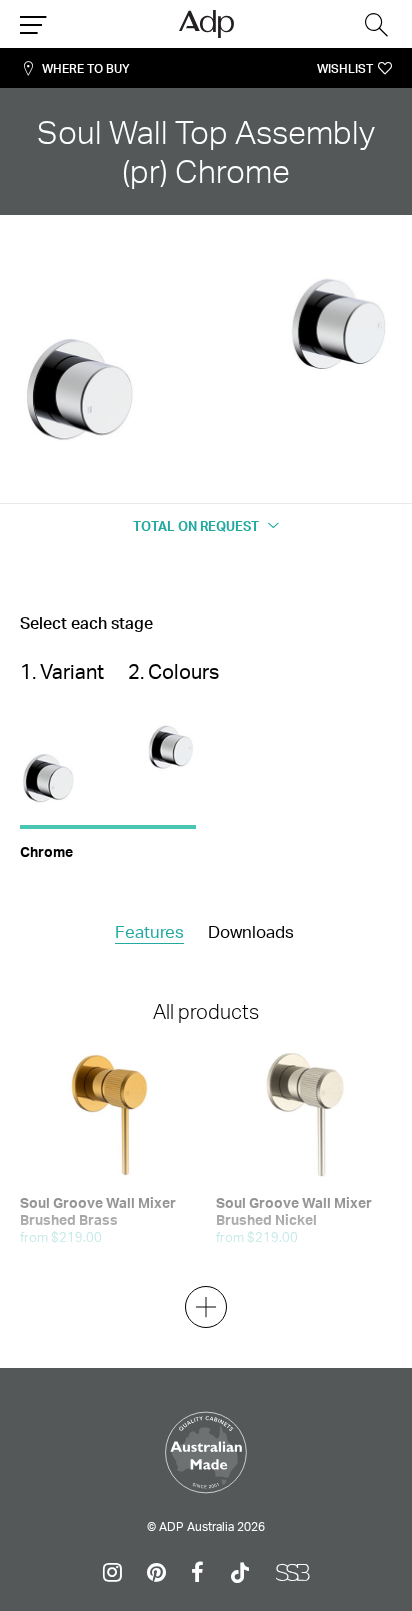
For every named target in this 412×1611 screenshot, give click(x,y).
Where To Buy (86, 68)
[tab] (149, 933)
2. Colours (173, 671)
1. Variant (62, 671)
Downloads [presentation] (251, 931)
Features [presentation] (149, 931)
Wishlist (345, 68)
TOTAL (196, 526)
